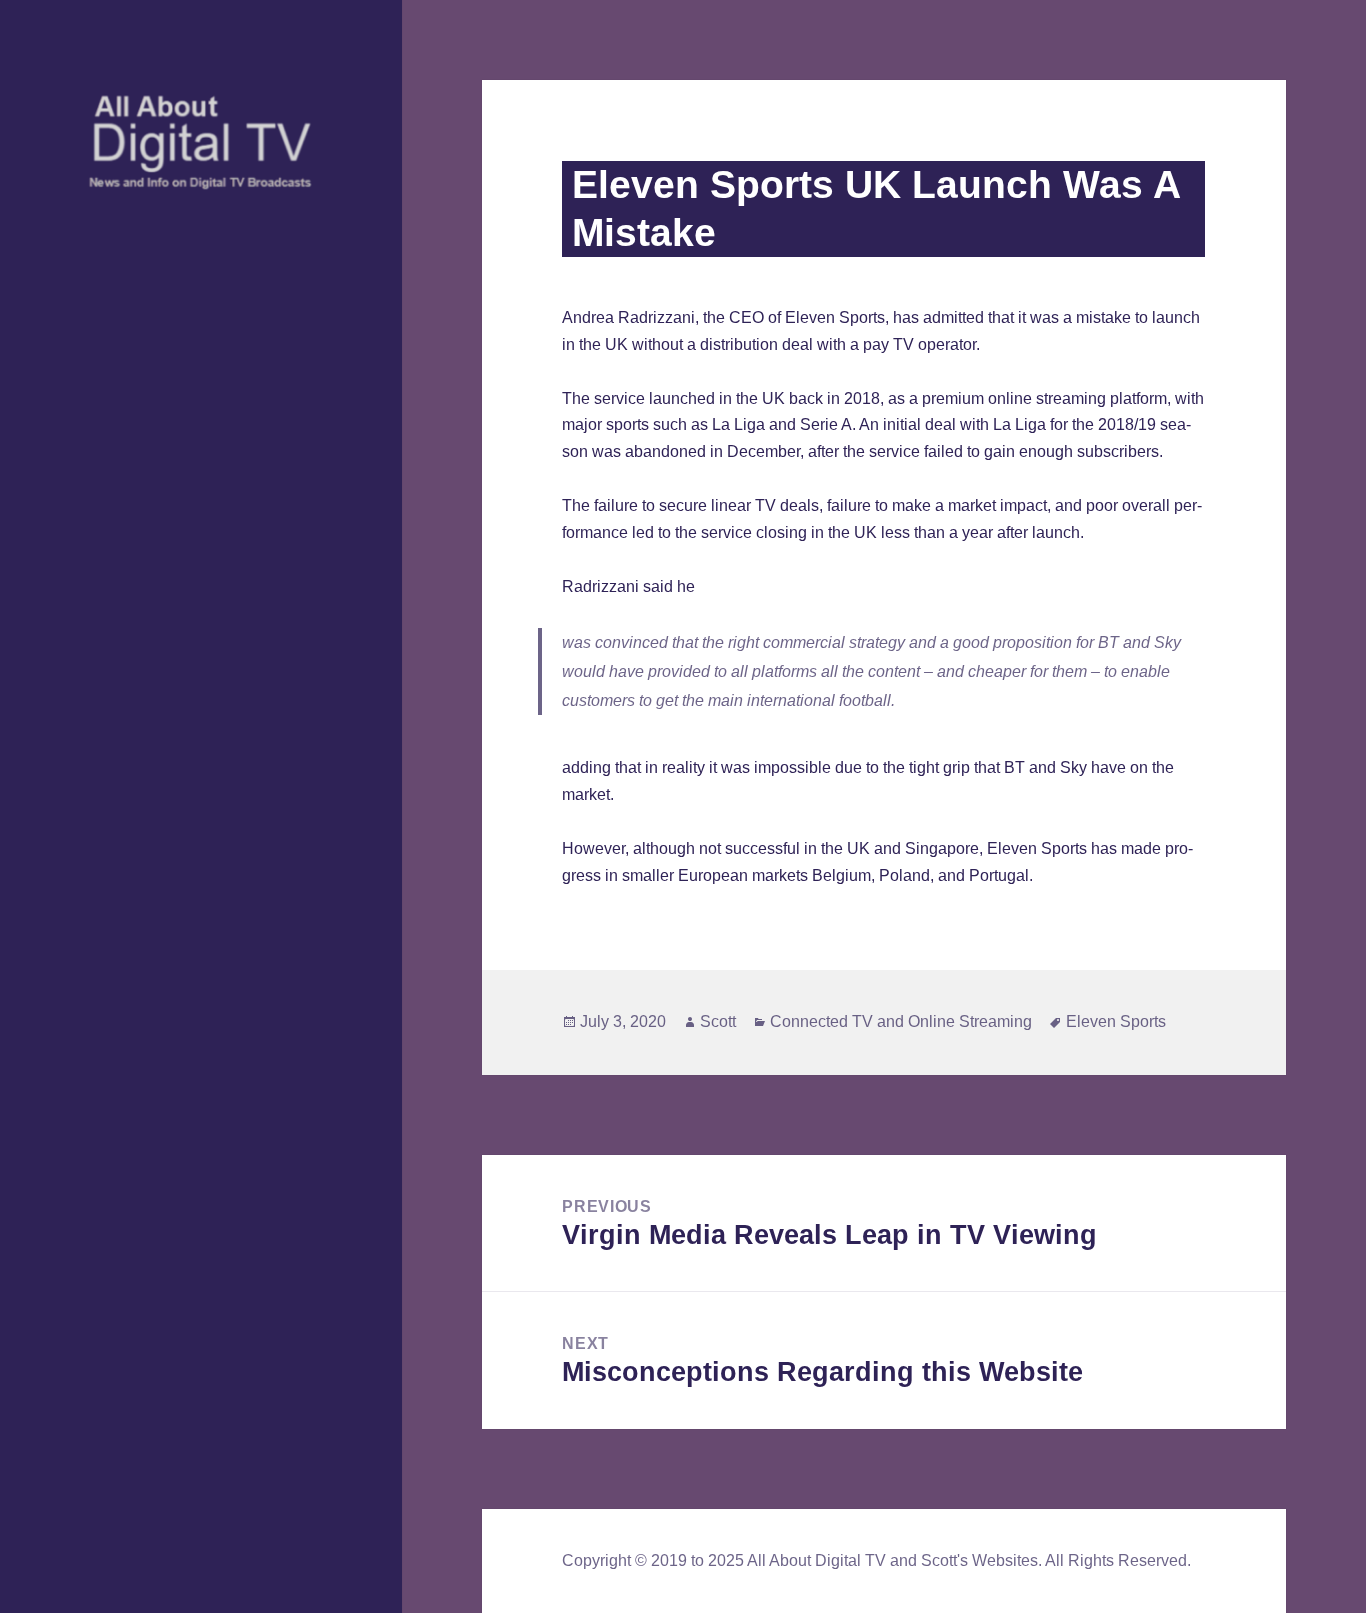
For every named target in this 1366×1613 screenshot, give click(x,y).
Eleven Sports (1116, 1021)
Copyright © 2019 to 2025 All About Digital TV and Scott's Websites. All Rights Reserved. (876, 1560)
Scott (718, 1021)
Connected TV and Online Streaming (901, 1021)
